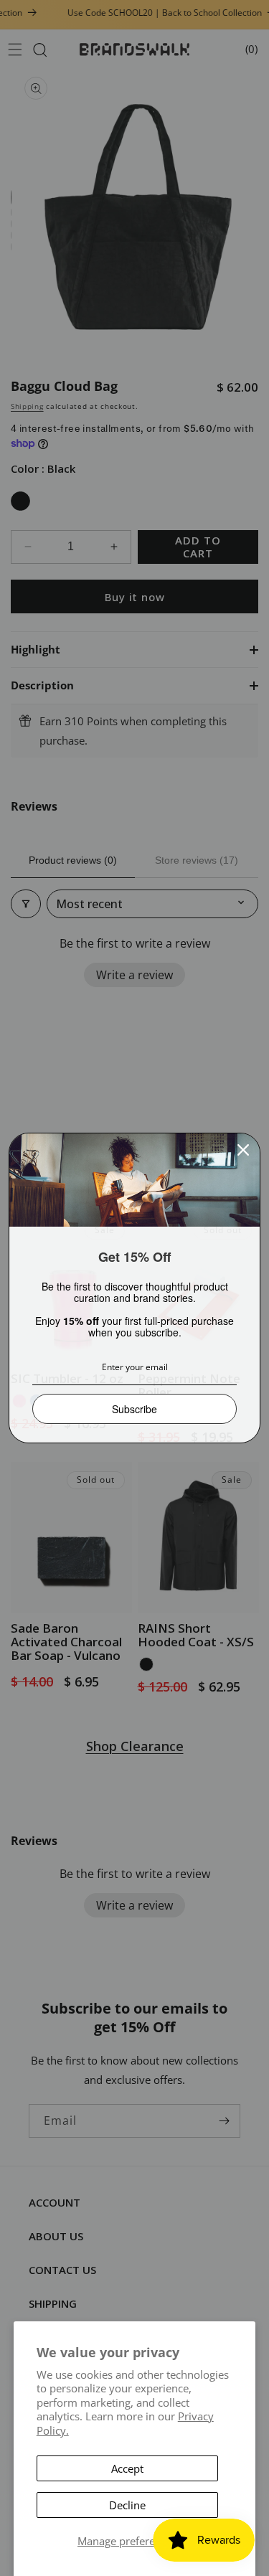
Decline (127, 2505)
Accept (127, 2468)
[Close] (243, 1150)
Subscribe (134, 1409)
